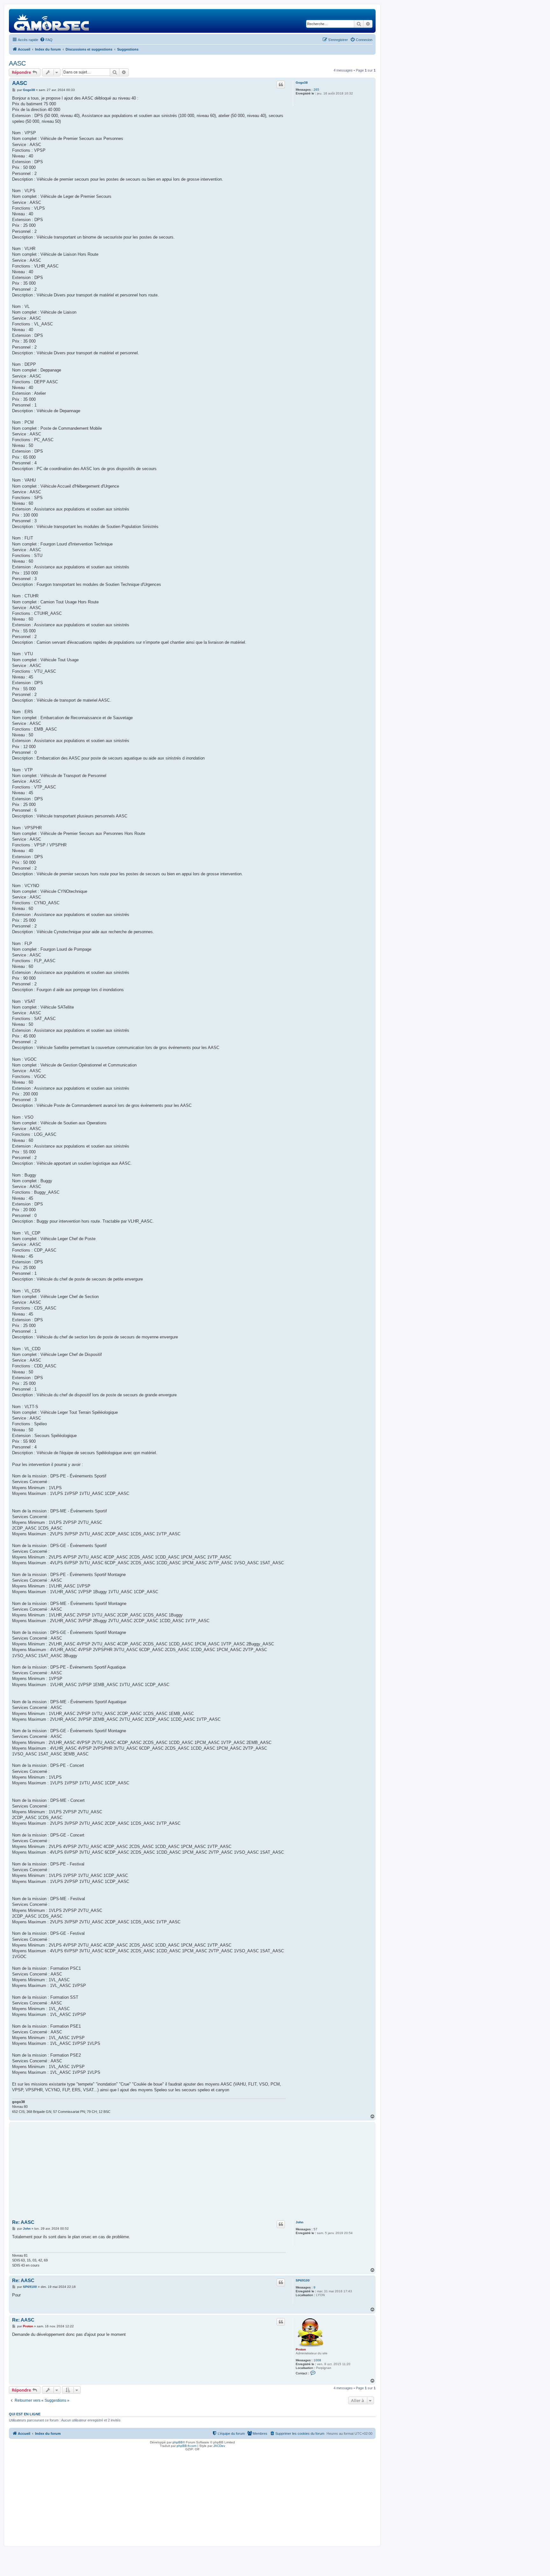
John (300, 2222)
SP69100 (303, 2280)
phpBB (178, 2442)
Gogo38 (302, 83)
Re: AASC (23, 2222)
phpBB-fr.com (187, 2446)
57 (315, 2229)
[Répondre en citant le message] (281, 85)
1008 (317, 2360)
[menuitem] (46, 40)
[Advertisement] (192, 2171)
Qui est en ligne (25, 2414)
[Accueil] (52, 21)
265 (316, 90)
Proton (301, 2349)
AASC (17, 63)
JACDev (219, 2446)
